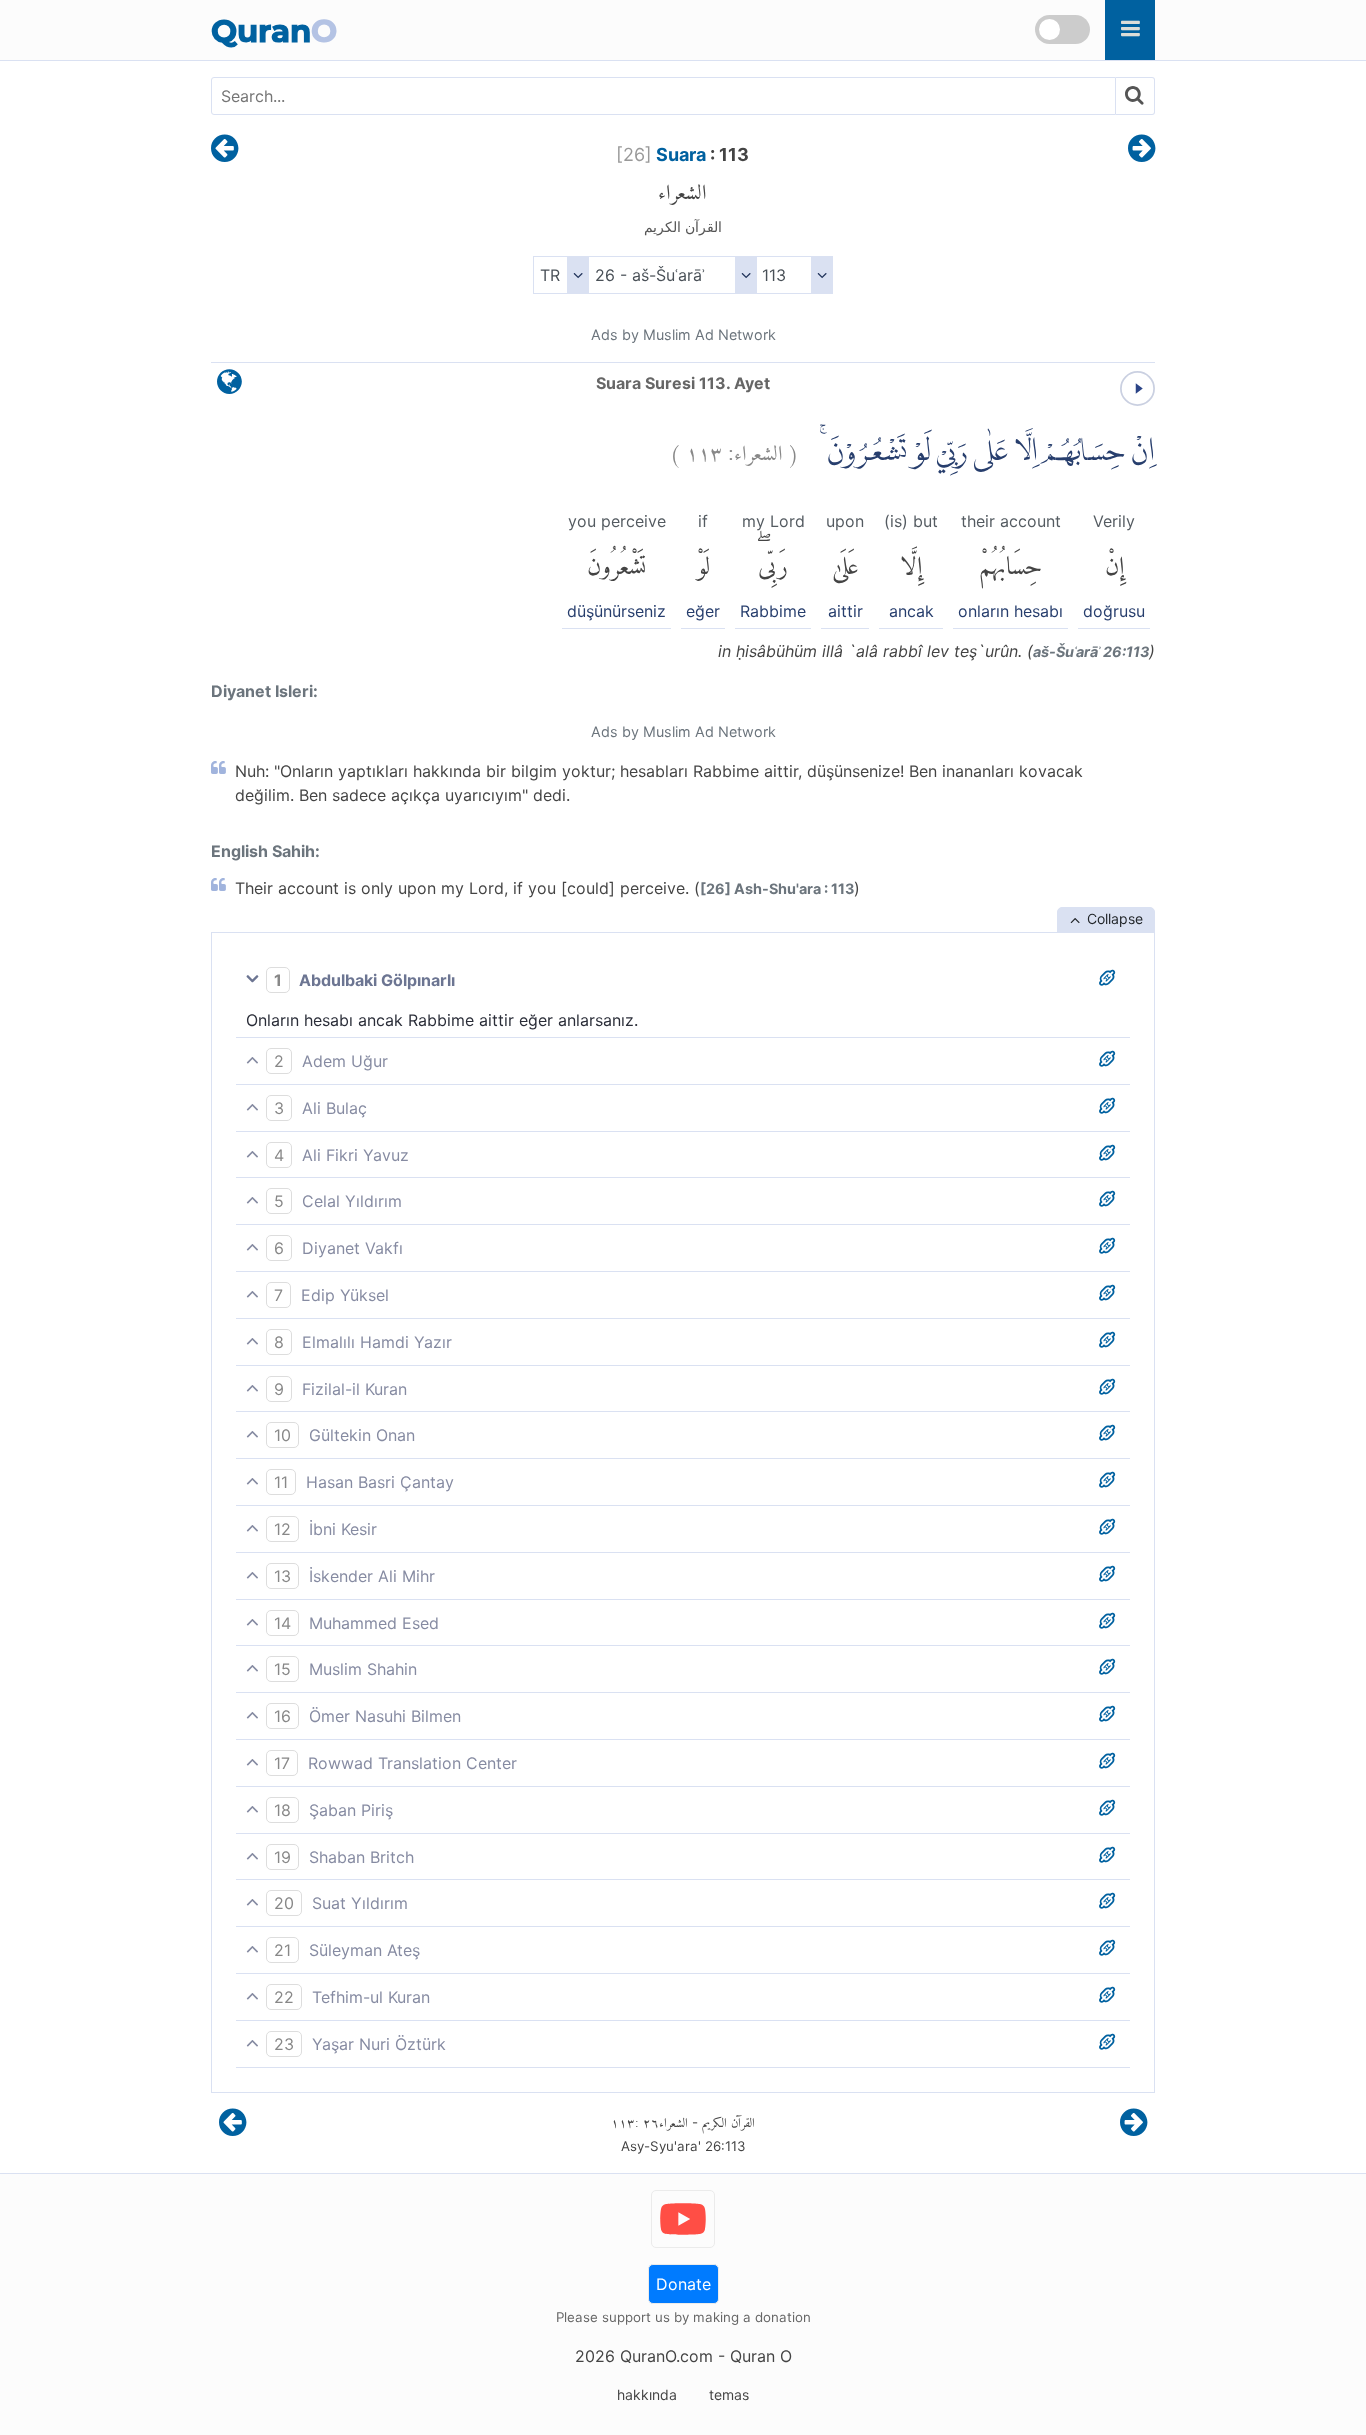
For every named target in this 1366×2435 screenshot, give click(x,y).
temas (729, 2394)
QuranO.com (666, 2356)
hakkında (647, 2394)
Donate (683, 2284)
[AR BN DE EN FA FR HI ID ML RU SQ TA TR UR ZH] (560, 275)
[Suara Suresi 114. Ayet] (1141, 150)
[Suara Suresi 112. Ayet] (224, 150)
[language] (229, 386)
